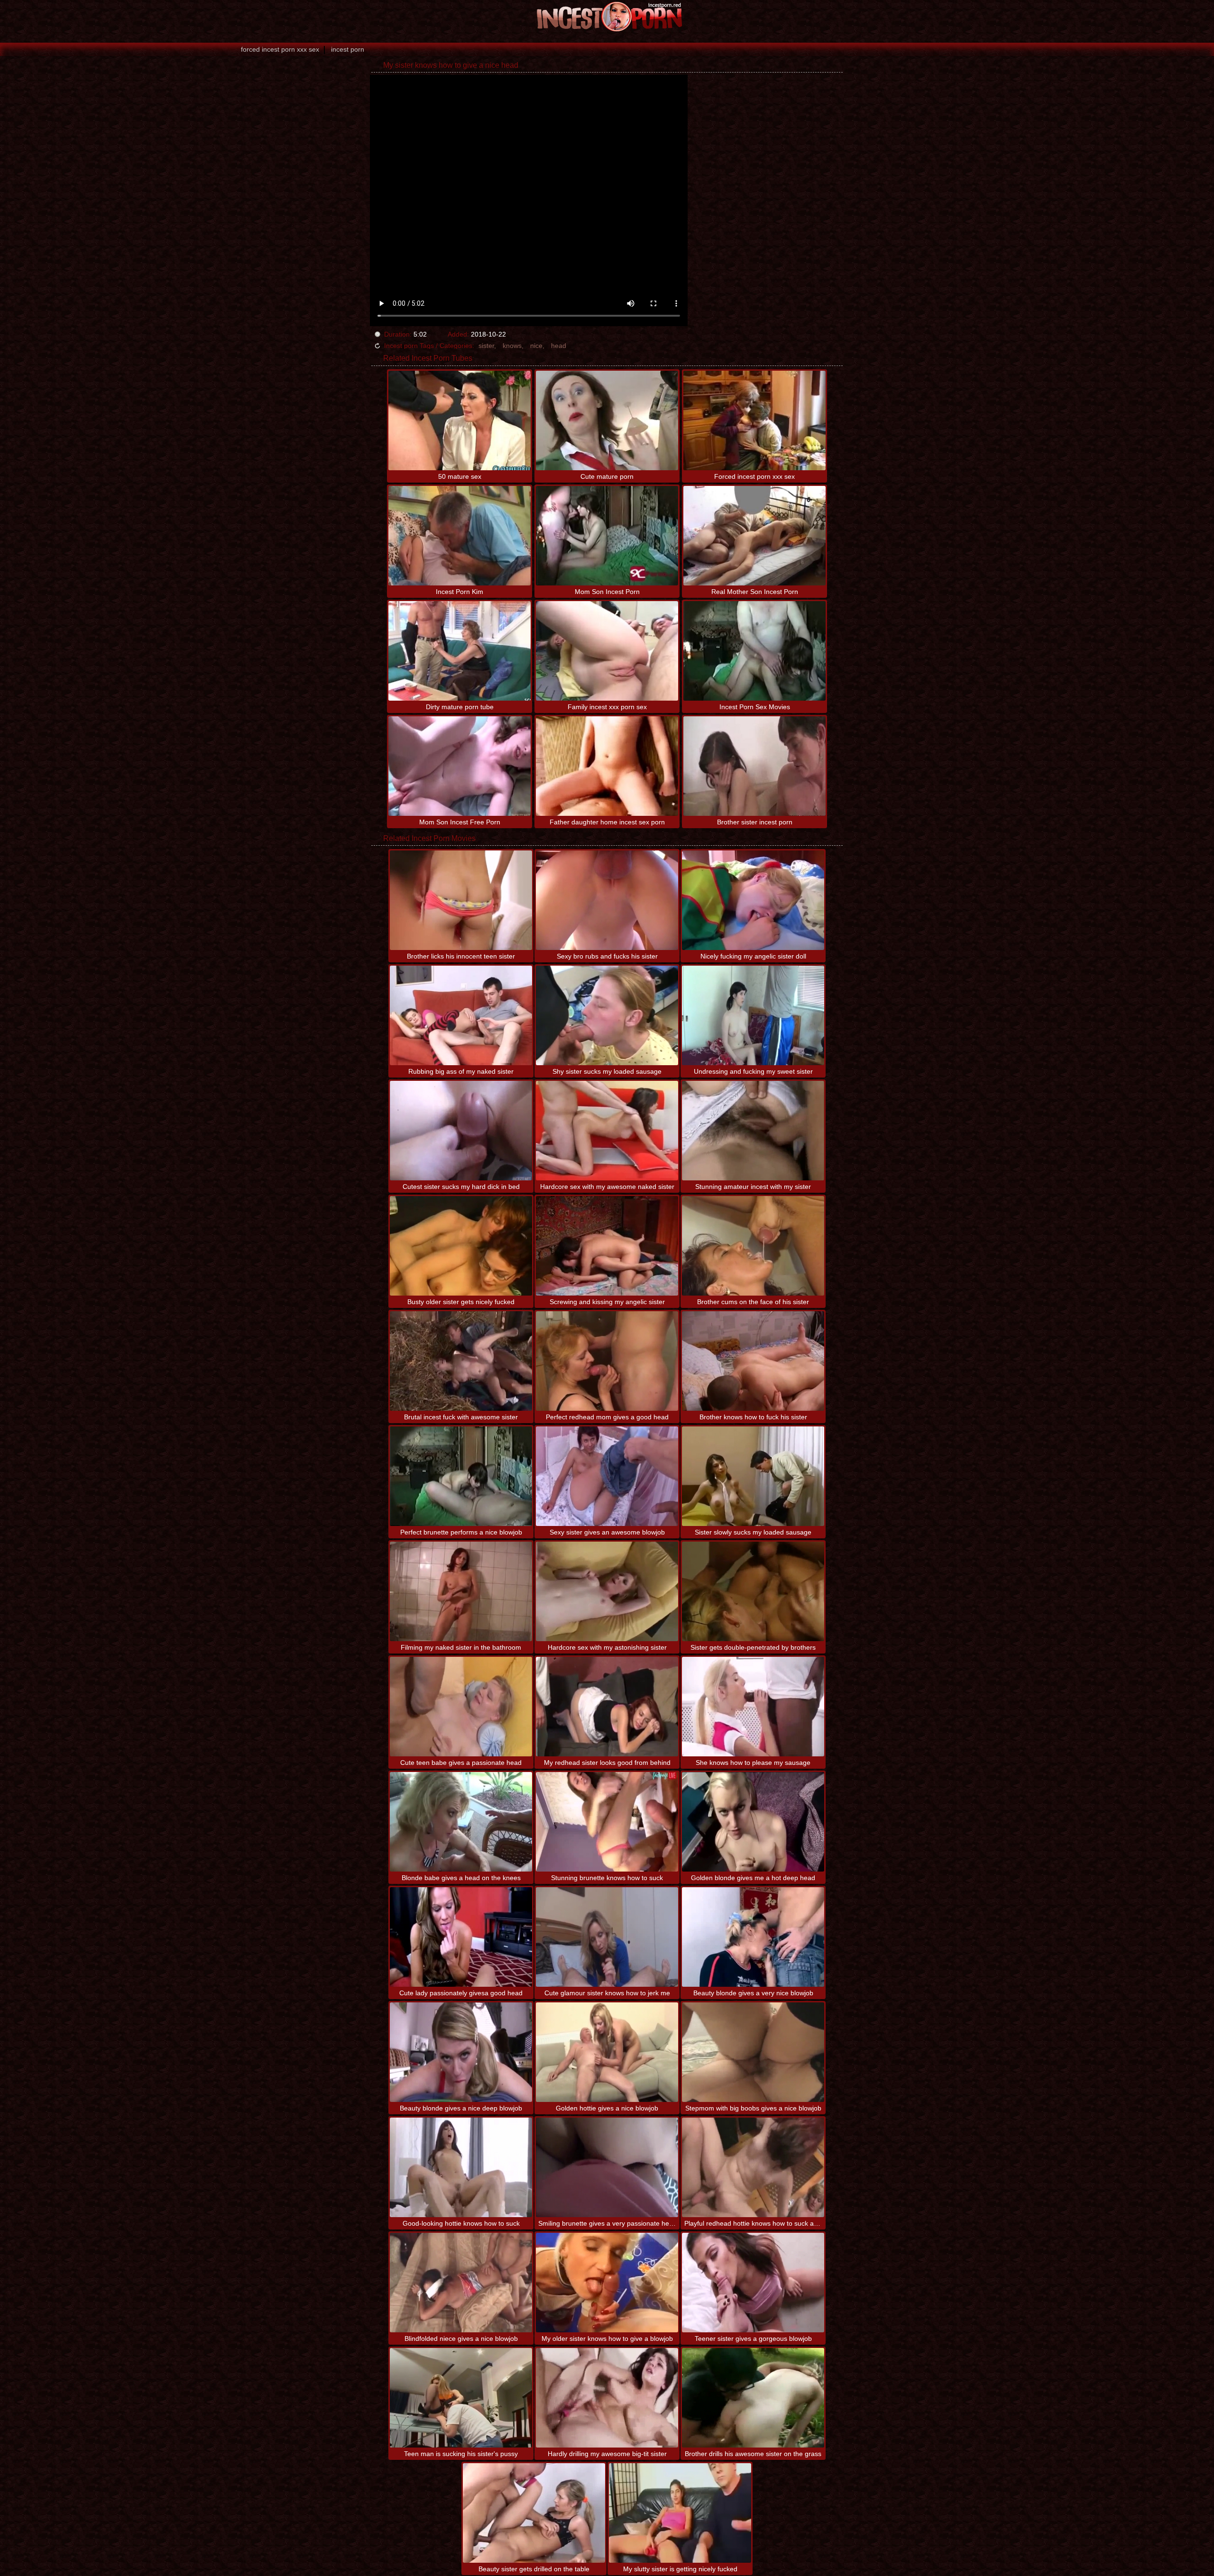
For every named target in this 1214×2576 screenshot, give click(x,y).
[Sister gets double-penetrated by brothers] (753, 1591)
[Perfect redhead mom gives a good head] (607, 1361)
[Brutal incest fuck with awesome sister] (461, 1361)
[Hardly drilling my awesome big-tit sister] (607, 2398)
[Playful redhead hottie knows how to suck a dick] (753, 2167)
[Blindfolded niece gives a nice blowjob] (461, 2283)
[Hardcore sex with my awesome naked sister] (607, 1131)
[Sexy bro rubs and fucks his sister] (607, 900)
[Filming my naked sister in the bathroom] (461, 1591)
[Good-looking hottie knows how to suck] (461, 2167)
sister (486, 346)
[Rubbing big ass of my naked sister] (461, 1015)
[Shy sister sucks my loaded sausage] (607, 1015)
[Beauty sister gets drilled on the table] (534, 2513)
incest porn (348, 49)
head (559, 346)
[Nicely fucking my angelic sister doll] (753, 900)
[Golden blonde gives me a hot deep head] (753, 1822)
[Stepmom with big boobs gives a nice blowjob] (753, 2052)
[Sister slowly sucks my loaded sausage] (753, 1476)
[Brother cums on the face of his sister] (753, 1246)
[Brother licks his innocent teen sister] (461, 900)
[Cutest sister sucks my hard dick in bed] (461, 1131)
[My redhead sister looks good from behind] (607, 1707)
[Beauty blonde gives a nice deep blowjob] (461, 2052)
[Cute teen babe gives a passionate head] (461, 1707)
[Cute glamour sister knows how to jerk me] (607, 1937)
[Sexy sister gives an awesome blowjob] (607, 1476)
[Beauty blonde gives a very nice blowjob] (753, 1937)
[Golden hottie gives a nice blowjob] (607, 2052)
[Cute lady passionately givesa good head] (461, 1937)
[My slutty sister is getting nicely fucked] (680, 2513)
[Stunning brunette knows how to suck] (607, 1822)
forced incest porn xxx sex (280, 49)
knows (512, 346)
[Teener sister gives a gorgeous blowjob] (753, 2283)
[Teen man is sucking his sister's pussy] (461, 2398)
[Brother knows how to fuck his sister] (753, 1361)
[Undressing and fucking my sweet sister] (753, 1015)
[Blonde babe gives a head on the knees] (461, 1822)
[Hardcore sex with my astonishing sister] (607, 1591)
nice (536, 346)
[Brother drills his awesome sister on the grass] (753, 2398)
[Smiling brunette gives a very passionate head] (607, 2167)
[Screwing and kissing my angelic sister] (607, 1246)
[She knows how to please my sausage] (753, 1707)
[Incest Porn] (607, 17)
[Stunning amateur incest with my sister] (753, 1131)
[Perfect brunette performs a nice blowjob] (461, 1476)
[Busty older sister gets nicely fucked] (461, 1246)
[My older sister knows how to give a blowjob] (607, 2283)
